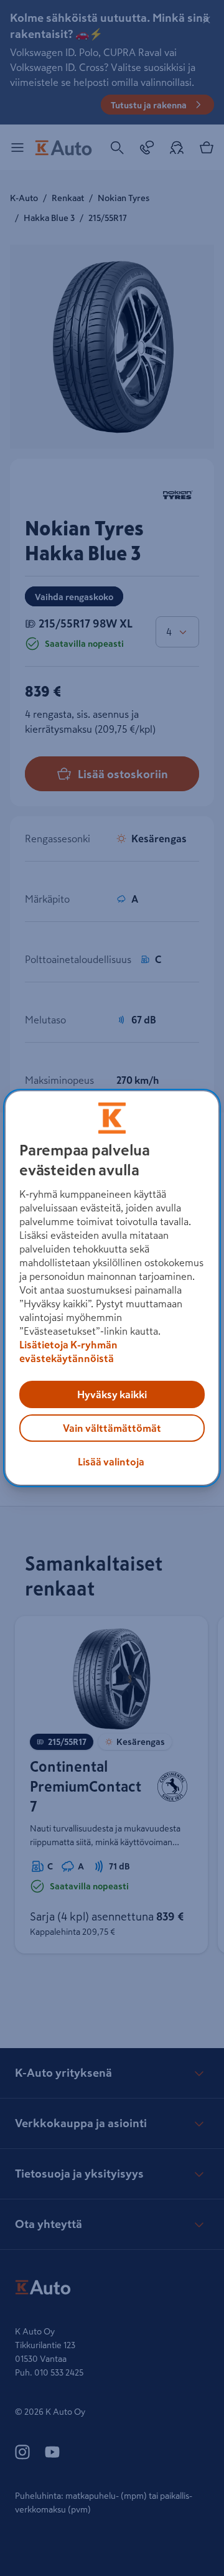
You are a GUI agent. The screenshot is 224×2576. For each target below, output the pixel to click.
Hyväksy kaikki (112, 1394)
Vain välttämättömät (112, 1428)
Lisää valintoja (111, 1462)
